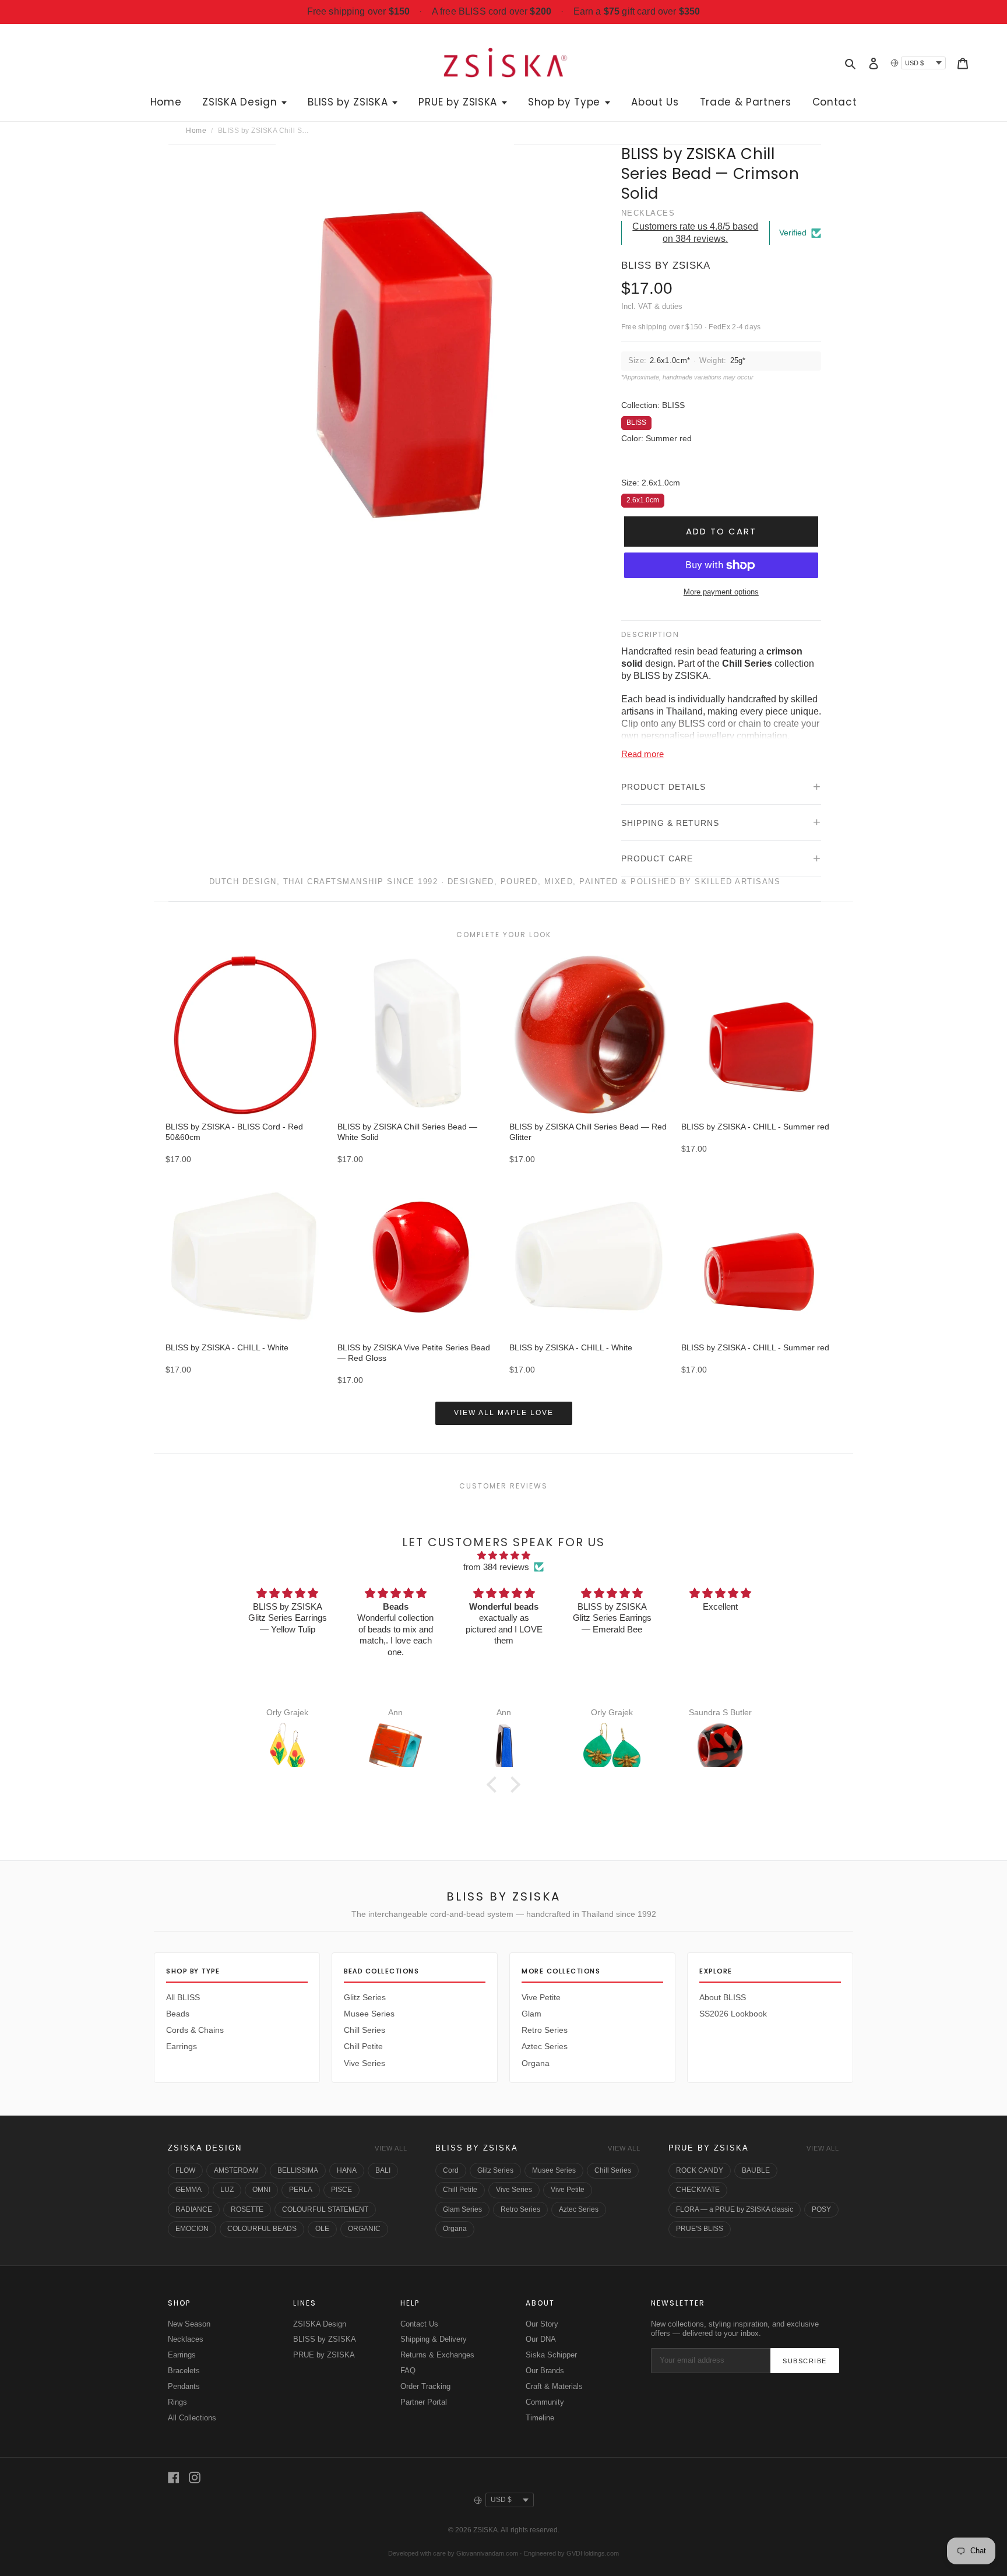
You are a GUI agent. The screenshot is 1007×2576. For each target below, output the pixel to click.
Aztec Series (545, 2046)
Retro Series (545, 2030)
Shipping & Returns (670, 823)
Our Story (542, 2324)
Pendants (184, 2386)
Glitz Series (365, 1997)
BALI (383, 2170)
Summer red (634, 462)
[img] (503, 1556)
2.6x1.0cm (643, 499)
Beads (178, 2014)
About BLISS (723, 1997)
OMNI (261, 2190)
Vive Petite (541, 1997)
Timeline (540, 2418)
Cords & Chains (195, 2030)
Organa (536, 2063)
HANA (347, 2170)
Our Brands (545, 2371)
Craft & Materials (554, 2386)
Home (196, 131)
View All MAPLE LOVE (504, 1413)
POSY (821, 2209)
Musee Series (369, 2014)
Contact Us (419, 2324)
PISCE (341, 2190)
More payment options (721, 592)
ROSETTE (247, 2209)
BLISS (636, 421)
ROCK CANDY (700, 2170)
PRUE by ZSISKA (709, 2148)
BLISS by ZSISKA (477, 2148)
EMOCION (192, 2229)
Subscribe (805, 2361)
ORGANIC (364, 2229)
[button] (495, 1785)
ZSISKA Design (205, 2148)
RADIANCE (194, 2209)
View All (391, 2148)
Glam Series (462, 2209)
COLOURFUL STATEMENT (325, 2209)
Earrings (182, 2046)
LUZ (227, 2190)
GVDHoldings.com (593, 2553)
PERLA (301, 2190)
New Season (189, 2324)
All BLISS (183, 1997)
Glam (531, 2014)
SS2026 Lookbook (733, 2014)
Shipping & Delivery (434, 2339)
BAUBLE (756, 2170)
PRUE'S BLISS (700, 2229)
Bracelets (184, 2371)
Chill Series (365, 2030)
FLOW (185, 2170)
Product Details (663, 787)
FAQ (408, 2371)
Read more (642, 754)
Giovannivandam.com (487, 2553)
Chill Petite (363, 2046)
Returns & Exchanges (437, 2355)
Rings (177, 2402)
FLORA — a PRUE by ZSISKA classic (735, 2209)
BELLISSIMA (298, 2170)
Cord (451, 2170)
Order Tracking (425, 2386)
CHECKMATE (698, 2190)
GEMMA (189, 2190)
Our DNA (541, 2339)
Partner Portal (424, 2402)
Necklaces (186, 2339)
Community (545, 2402)
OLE (322, 2229)
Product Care (657, 858)
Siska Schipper (551, 2355)
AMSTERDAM (236, 2170)
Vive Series (365, 2063)
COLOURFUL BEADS (262, 2229)
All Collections (192, 2418)
